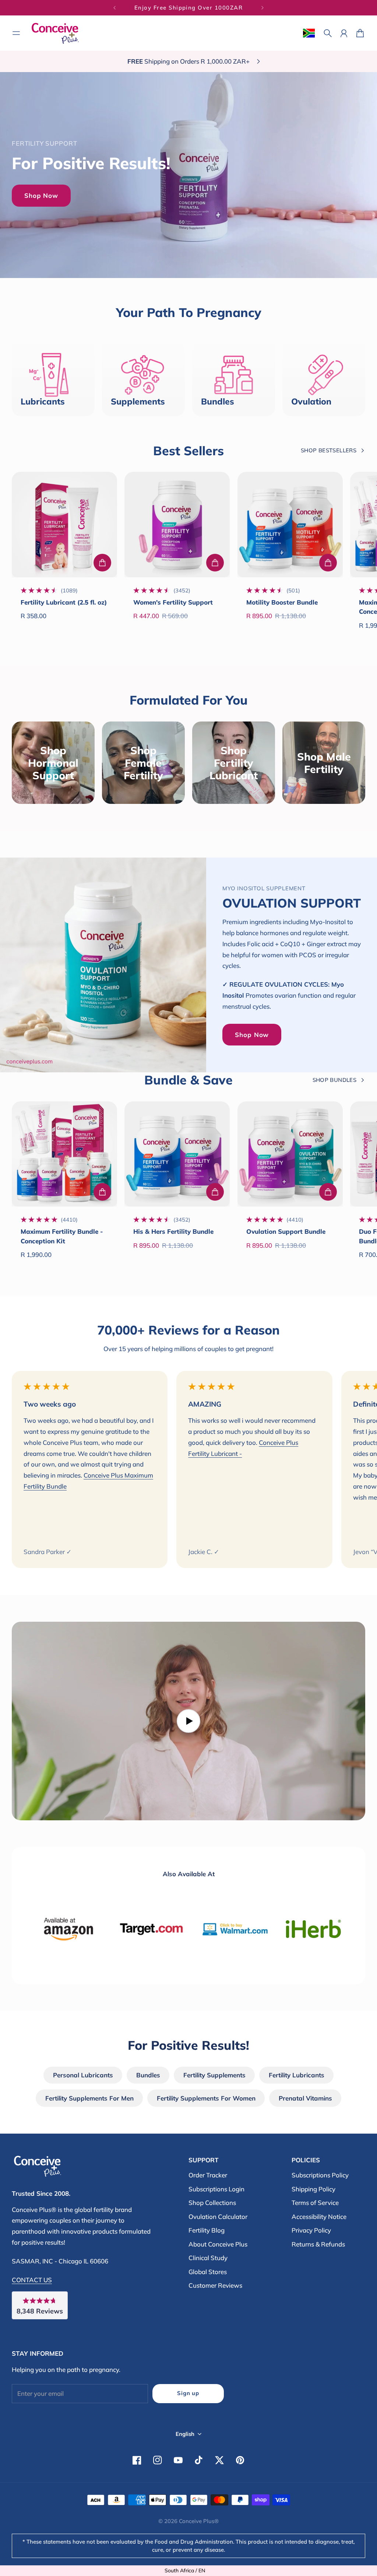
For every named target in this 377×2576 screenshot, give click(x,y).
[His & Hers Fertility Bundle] (177, 1154)
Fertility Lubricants (297, 2075)
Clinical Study (208, 2258)
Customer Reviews (215, 2285)
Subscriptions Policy (320, 2175)
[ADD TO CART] (102, 563)
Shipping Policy (313, 2189)
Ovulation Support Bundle (286, 1231)
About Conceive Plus (218, 2244)
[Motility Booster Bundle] (290, 524)
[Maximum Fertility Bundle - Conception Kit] (64, 1154)
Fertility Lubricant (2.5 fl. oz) (64, 602)
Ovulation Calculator (218, 2217)
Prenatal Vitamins (305, 2098)
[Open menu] (16, 33)
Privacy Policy (311, 2230)
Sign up (188, 2393)
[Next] (263, 8)
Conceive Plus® (199, 2521)
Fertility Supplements (214, 2075)
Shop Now (41, 195)
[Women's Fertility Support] (177, 524)
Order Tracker (208, 2175)
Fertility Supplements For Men (89, 2098)
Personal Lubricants (83, 2075)
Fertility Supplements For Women (206, 2098)
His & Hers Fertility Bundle (173, 1231)
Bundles (148, 2075)
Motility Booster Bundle (282, 602)
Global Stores (208, 2272)
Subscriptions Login (216, 2189)
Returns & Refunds (318, 2244)
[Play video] (188, 1721)
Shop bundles (334, 1080)
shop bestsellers (329, 450)
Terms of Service (315, 2203)
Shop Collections (212, 2203)
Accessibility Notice (319, 2217)
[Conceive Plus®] (55, 33)
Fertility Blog (207, 2230)
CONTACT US (32, 2280)
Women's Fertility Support (173, 602)
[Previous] (114, 8)
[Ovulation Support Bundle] (290, 1154)
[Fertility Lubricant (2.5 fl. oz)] (64, 524)
